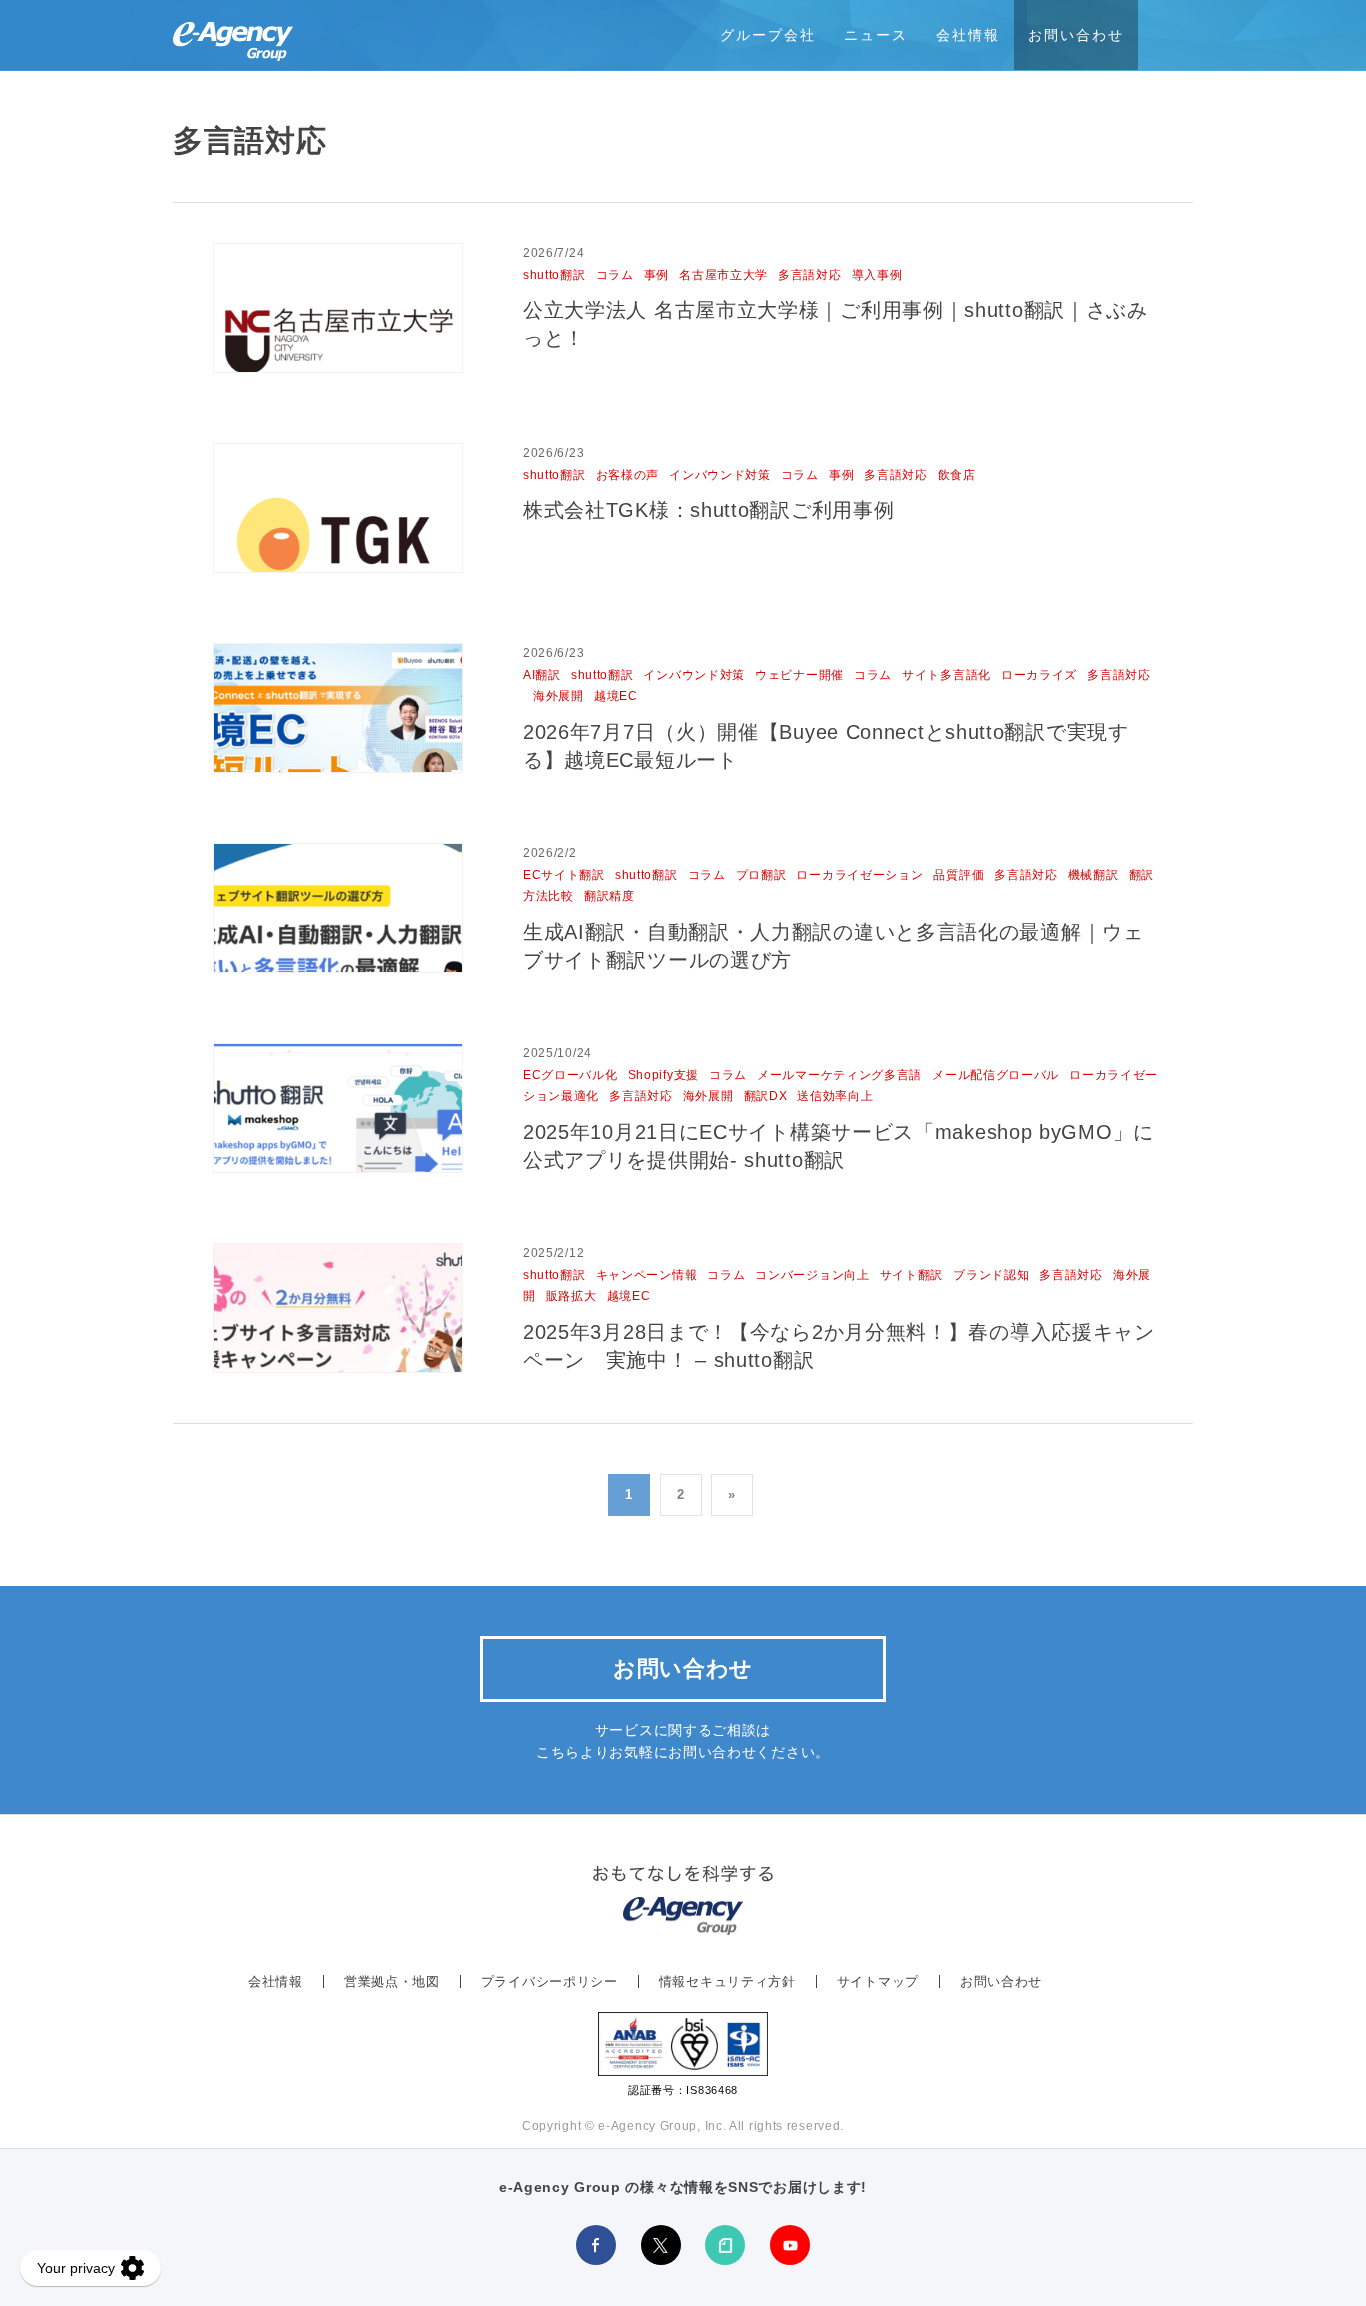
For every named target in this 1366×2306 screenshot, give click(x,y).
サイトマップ (878, 1981)
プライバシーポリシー (549, 1981)
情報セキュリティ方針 (727, 1981)
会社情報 (968, 35)
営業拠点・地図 (392, 1981)
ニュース (876, 35)
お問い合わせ (1076, 35)
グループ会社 (768, 35)
